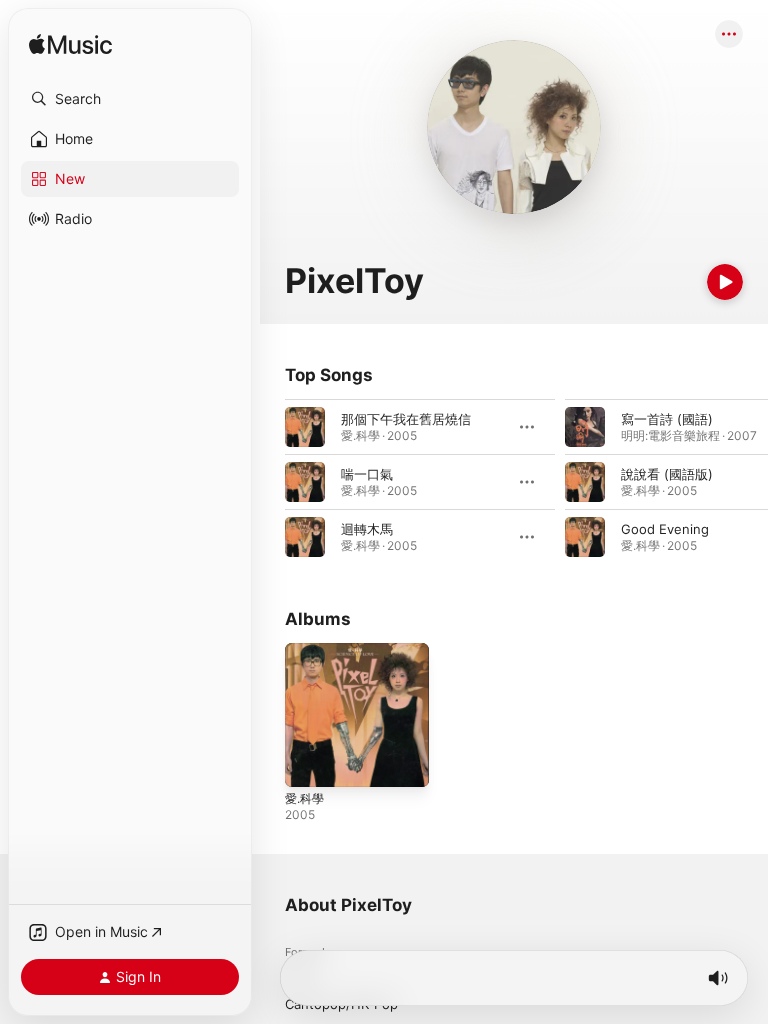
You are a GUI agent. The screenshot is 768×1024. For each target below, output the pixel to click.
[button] (130, 99)
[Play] (725, 282)
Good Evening (665, 529)
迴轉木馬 (367, 529)
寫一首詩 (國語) (667, 419)
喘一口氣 (367, 474)
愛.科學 (304, 798)
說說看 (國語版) (667, 474)
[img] (70, 45)
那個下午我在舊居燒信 (406, 419)
